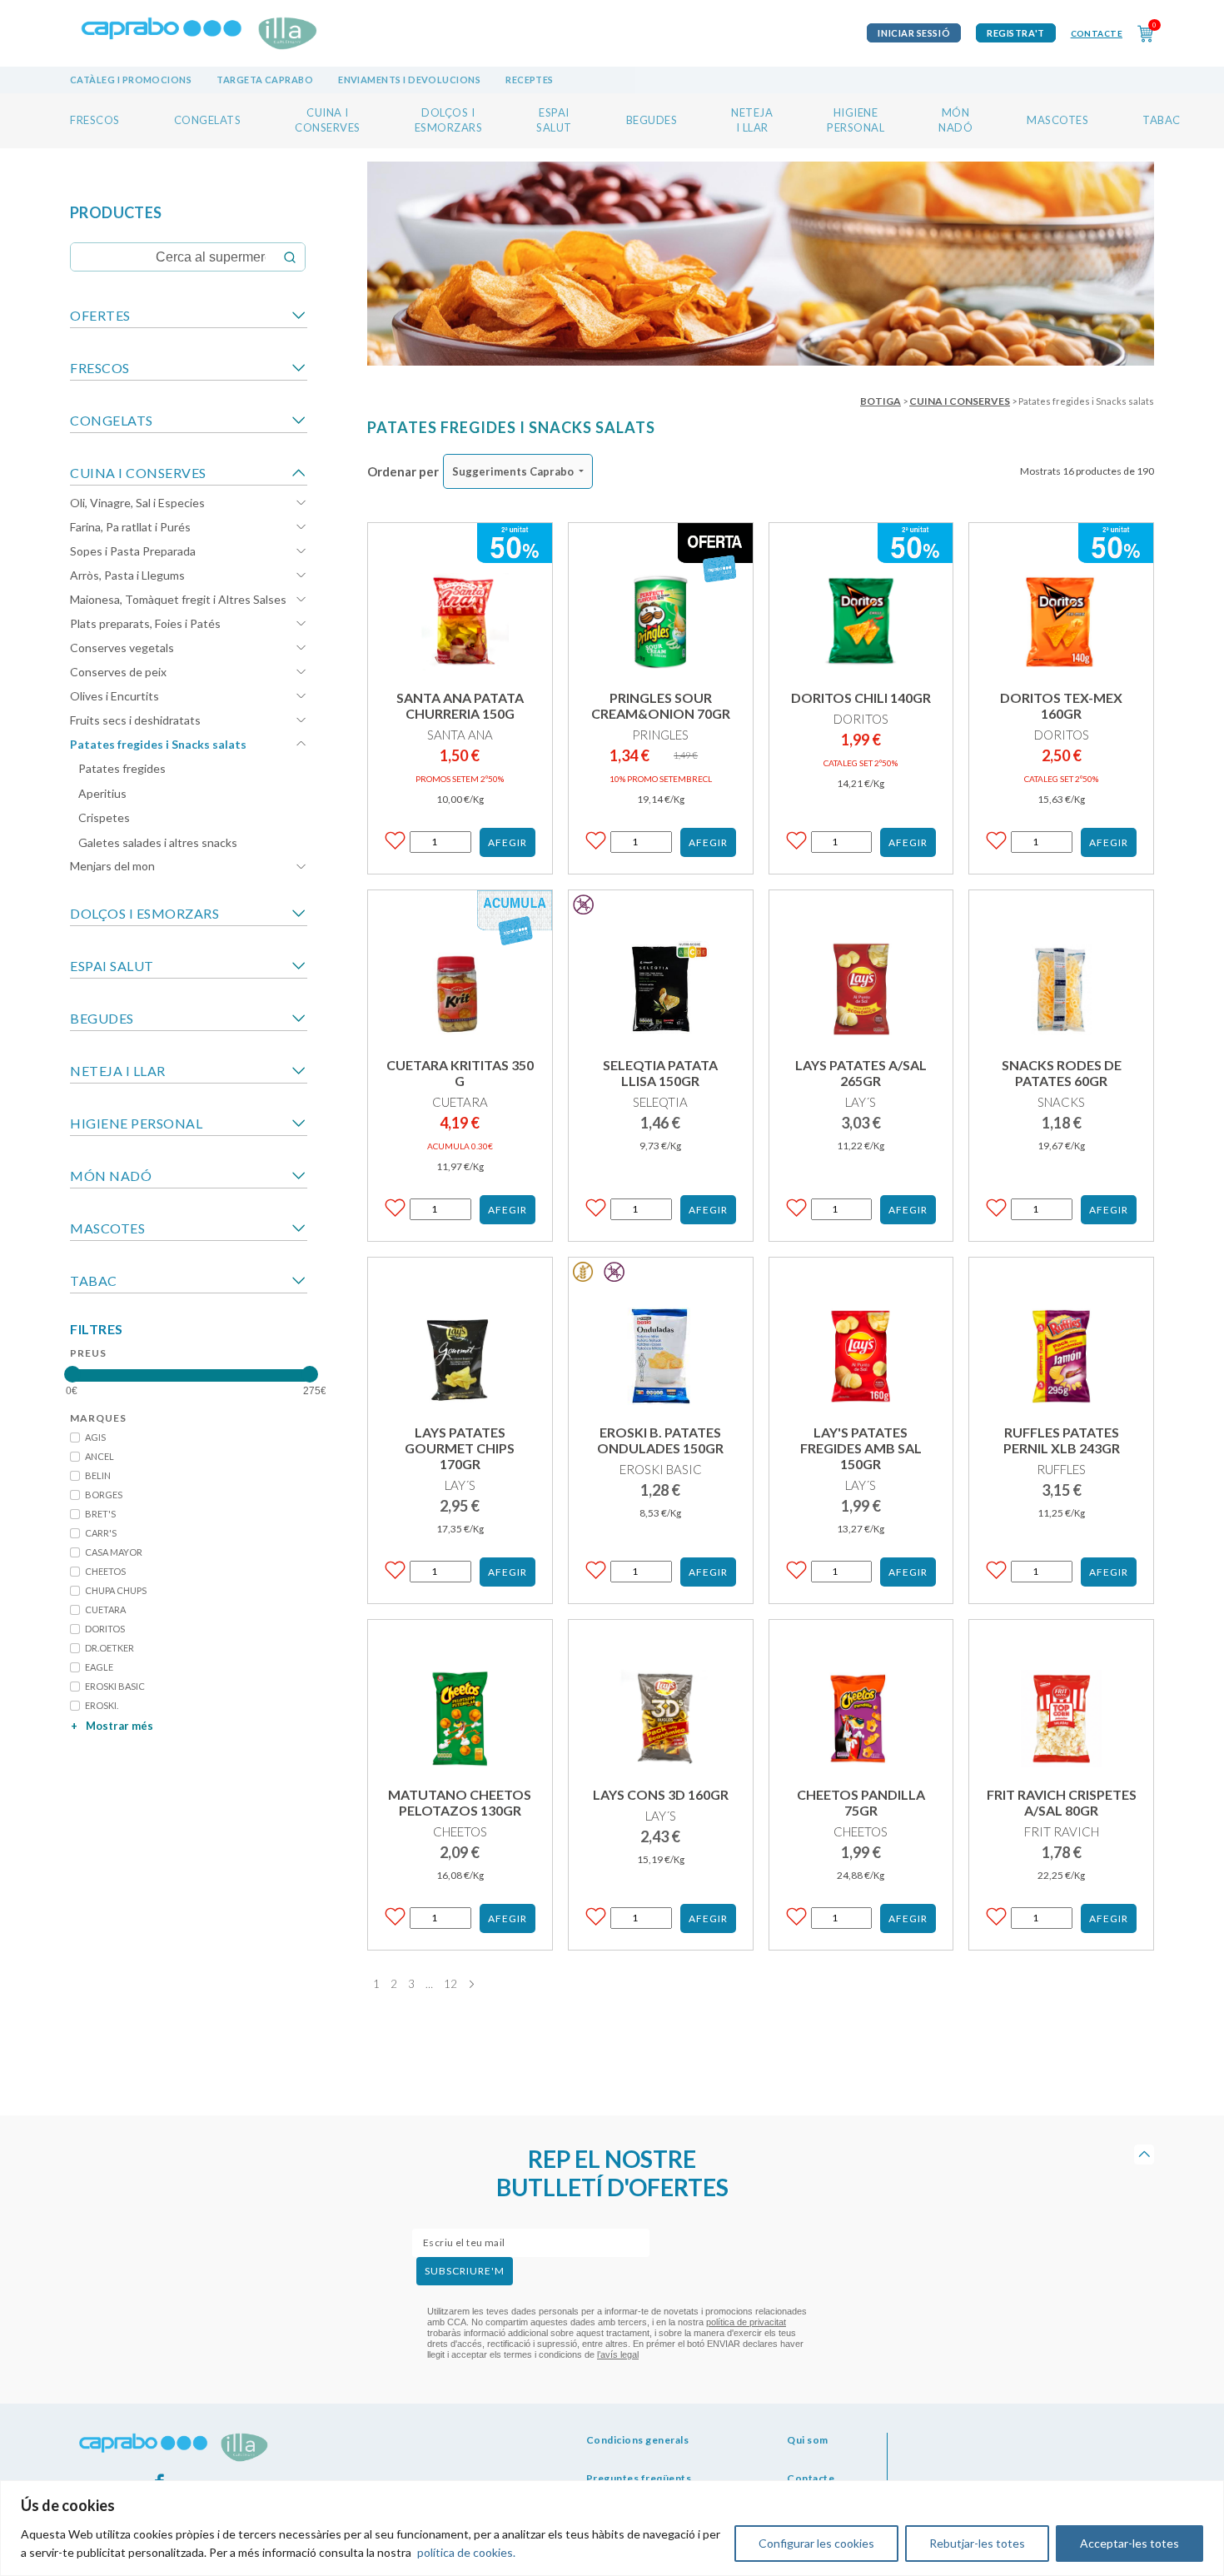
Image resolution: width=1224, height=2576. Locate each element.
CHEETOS (105, 1571)
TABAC (1162, 120)
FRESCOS (95, 120)
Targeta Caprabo (265, 80)
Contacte (1097, 33)
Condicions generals (638, 2440)
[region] (612, 2528)
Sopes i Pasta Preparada (133, 551)
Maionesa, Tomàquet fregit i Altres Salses (178, 599)
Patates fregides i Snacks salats (158, 744)
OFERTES (100, 315)
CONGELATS (208, 120)
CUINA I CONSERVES (138, 473)
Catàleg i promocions (131, 80)
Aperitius (102, 793)
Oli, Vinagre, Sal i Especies (137, 503)
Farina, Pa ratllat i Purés (130, 527)
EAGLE (99, 1667)
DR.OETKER (109, 1648)
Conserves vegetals (122, 648)
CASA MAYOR (114, 1552)
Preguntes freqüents (639, 2478)
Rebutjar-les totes (977, 2543)
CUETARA (105, 1609)
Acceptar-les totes (1129, 2543)
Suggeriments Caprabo (513, 471)
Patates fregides (122, 768)
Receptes (530, 80)
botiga (881, 401)
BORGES (104, 1495)
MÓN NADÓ (111, 1176)
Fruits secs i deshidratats (135, 720)
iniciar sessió (914, 33)
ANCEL (100, 1456)
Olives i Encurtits (114, 696)
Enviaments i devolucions (409, 80)
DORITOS (105, 1629)
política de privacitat (746, 2322)
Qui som (808, 2440)
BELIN (98, 1475)
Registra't (1016, 33)
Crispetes (104, 817)
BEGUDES (652, 120)
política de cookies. (466, 2552)
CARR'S (101, 1533)
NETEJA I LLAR (118, 1071)
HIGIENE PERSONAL (136, 1123)
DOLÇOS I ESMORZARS (144, 913)
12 (450, 1984)
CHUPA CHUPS (116, 1590)
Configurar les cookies (816, 2543)
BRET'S (100, 1514)
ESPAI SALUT (112, 966)
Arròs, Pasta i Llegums (127, 575)
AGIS (95, 1437)
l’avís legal (618, 2354)
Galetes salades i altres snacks (158, 842)
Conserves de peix (118, 672)
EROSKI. (102, 1705)
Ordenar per (403, 471)
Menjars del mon (112, 866)
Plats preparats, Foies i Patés (145, 623)
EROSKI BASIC (115, 1686)
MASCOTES (1057, 120)
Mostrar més (112, 1726)
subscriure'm (465, 2271)
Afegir (508, 842)
